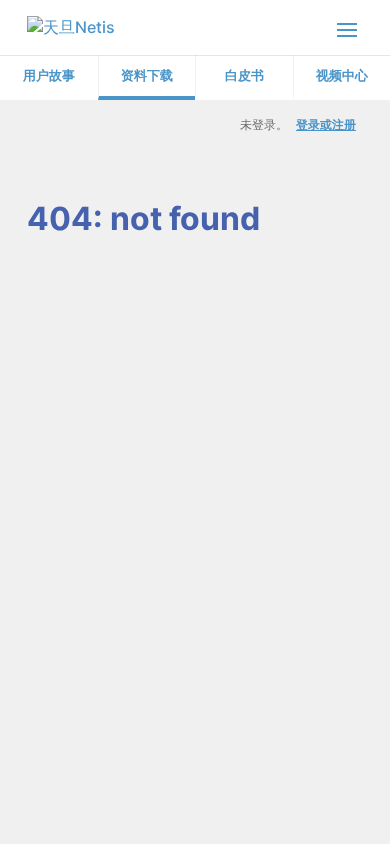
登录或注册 (326, 125)
